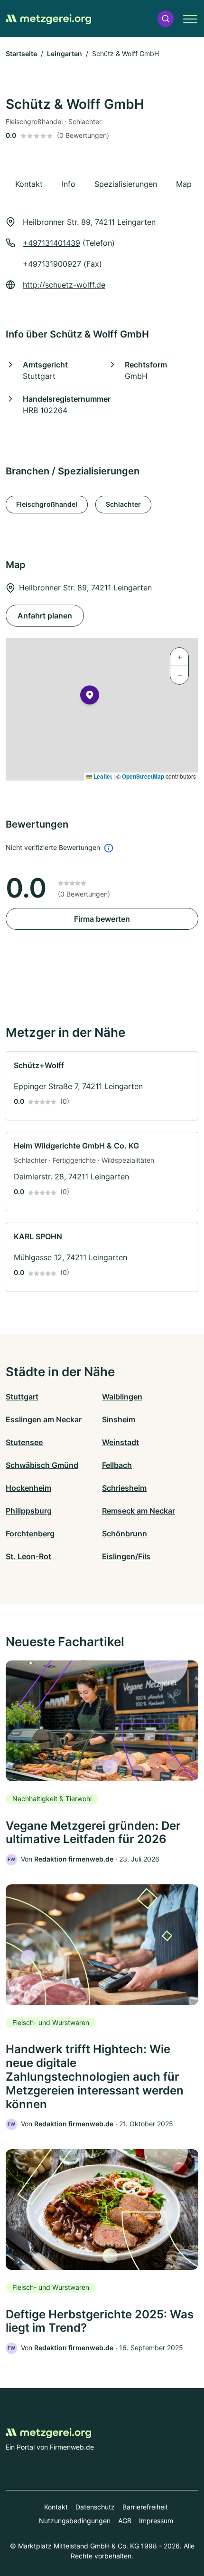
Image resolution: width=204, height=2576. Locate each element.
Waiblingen (122, 1397)
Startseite (21, 53)
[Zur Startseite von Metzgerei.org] (48, 19)
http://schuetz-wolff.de (64, 285)
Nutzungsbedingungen (75, 2521)
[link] (102, 1086)
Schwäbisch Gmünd (42, 1465)
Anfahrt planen (45, 616)
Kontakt (56, 2507)
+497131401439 (51, 243)
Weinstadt (121, 1442)
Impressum (156, 2521)
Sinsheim (119, 1419)
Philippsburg (29, 1511)
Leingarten (65, 53)
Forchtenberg (30, 1534)
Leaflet (102, 776)
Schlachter (123, 504)
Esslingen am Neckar (44, 1419)
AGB (125, 2521)
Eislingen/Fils (126, 1556)
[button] (166, 19)
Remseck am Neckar (139, 1511)
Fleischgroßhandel (47, 504)
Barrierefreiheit (145, 2507)
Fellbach (117, 1465)
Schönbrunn (125, 1534)
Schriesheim (124, 1488)
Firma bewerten (102, 919)
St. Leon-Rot (28, 1556)
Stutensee (24, 1442)
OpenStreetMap (143, 776)
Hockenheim (28, 1488)
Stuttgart (22, 1397)
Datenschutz (95, 2507)
